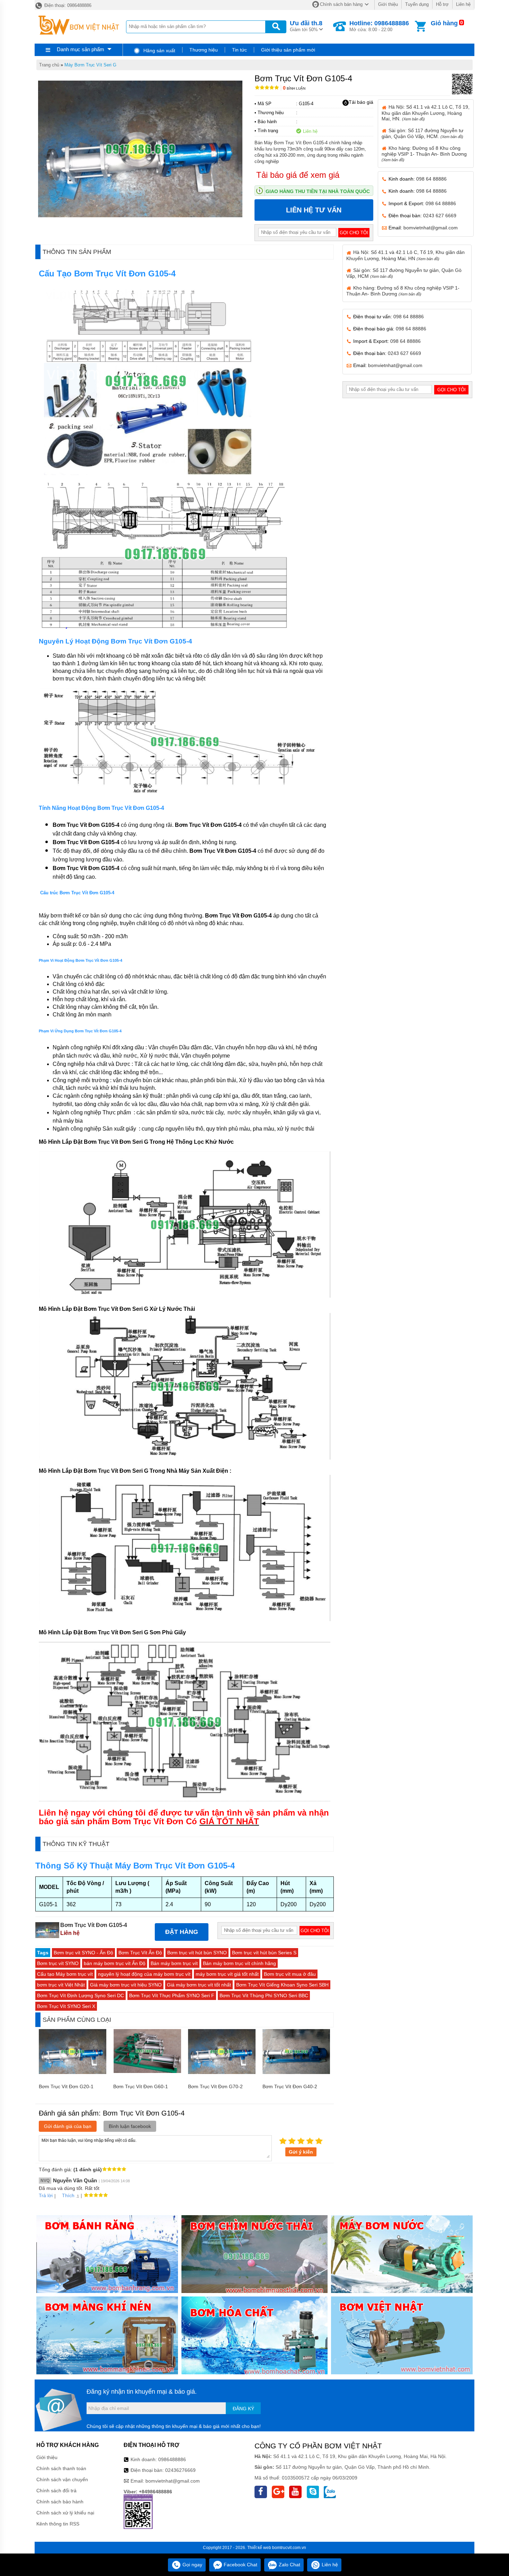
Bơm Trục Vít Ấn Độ (140, 1953)
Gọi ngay (192, 2565)
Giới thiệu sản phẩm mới (288, 50)
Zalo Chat (289, 2565)
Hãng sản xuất (159, 51)
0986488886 (172, 2459)
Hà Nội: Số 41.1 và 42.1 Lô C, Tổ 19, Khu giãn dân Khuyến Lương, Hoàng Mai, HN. (426, 113)
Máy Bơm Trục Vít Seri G (90, 65)
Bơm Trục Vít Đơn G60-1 (141, 2086)
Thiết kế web (259, 2548)
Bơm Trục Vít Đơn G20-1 (66, 2086)
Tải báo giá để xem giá (298, 175)
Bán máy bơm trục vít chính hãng (239, 1963)
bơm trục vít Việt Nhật (61, 1985)
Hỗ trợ (442, 4)
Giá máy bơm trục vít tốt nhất (199, 1985)
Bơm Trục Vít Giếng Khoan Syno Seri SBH (282, 1985)
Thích (68, 2195)
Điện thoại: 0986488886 (67, 5)
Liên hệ (463, 4)
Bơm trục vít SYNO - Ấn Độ (83, 1953)
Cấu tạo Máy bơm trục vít (65, 1974)
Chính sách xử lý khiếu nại (65, 2513)
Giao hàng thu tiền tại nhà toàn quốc (318, 191)
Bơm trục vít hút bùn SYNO (197, 1953)
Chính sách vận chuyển (62, 2479)
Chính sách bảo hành (60, 2502)
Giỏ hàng (444, 23)
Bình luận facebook (130, 2126)
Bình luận (294, 88)
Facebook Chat (240, 2565)
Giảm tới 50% (306, 26)
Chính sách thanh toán (61, 2468)
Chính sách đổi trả (56, 2491)
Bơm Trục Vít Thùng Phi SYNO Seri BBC (264, 1995)
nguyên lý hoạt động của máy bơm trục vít (144, 1974)
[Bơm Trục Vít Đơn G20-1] (73, 2072)
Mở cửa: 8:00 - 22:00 (379, 26)
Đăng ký (243, 2409)
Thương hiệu (204, 50)
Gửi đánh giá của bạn (68, 2126)
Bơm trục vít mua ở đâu (290, 1974)
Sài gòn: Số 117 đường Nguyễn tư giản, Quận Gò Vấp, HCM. (422, 133)
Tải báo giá (361, 102)
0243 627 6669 (440, 216)
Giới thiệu (388, 4)
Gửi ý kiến (301, 2152)
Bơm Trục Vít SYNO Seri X (66, 2006)
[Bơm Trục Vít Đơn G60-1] (147, 2071)
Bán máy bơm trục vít (174, 1963)
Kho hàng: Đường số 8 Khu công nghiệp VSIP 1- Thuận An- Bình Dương (424, 154)
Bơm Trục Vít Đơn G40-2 (290, 2086)
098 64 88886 (431, 179)
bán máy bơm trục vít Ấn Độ (115, 1963)
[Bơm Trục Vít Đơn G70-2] (222, 2072)
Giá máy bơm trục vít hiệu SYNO (126, 1985)
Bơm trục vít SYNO (58, 1963)
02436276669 (180, 2470)
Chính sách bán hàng (341, 4)
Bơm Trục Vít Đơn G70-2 (215, 2086)
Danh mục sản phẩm (81, 49)
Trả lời (46, 2195)
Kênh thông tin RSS (58, 2524)
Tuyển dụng (417, 4)
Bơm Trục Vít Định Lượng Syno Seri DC (81, 1995)
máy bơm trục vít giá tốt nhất (227, 1974)
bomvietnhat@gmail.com (431, 228)
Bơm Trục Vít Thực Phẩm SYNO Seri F (172, 1995)
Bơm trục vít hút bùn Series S (264, 1953)
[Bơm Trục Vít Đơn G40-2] (296, 2072)
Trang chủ (49, 65)
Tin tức (239, 50)
